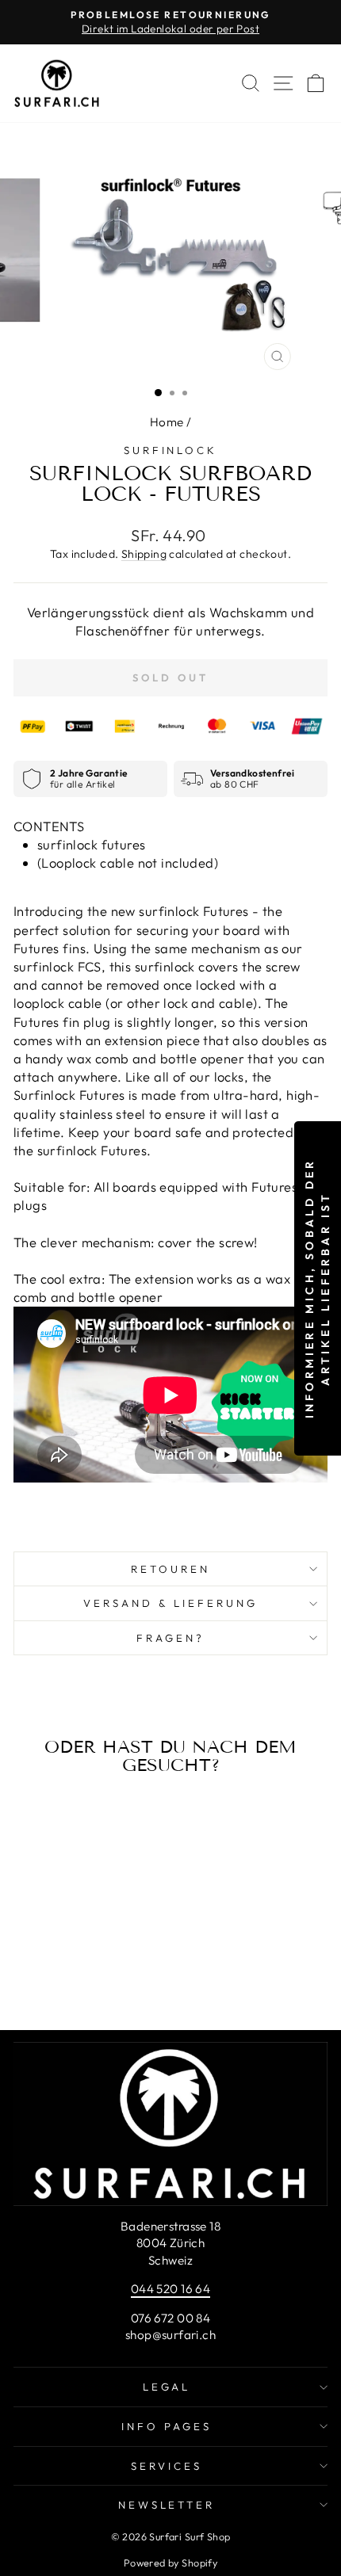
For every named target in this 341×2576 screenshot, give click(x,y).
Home (167, 422)
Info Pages (167, 2426)
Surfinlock (171, 450)
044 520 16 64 (170, 2289)
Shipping (144, 554)
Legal (167, 2387)
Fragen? (170, 1638)
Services (167, 2466)
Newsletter (167, 2505)
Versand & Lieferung (170, 1603)
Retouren (170, 1569)
